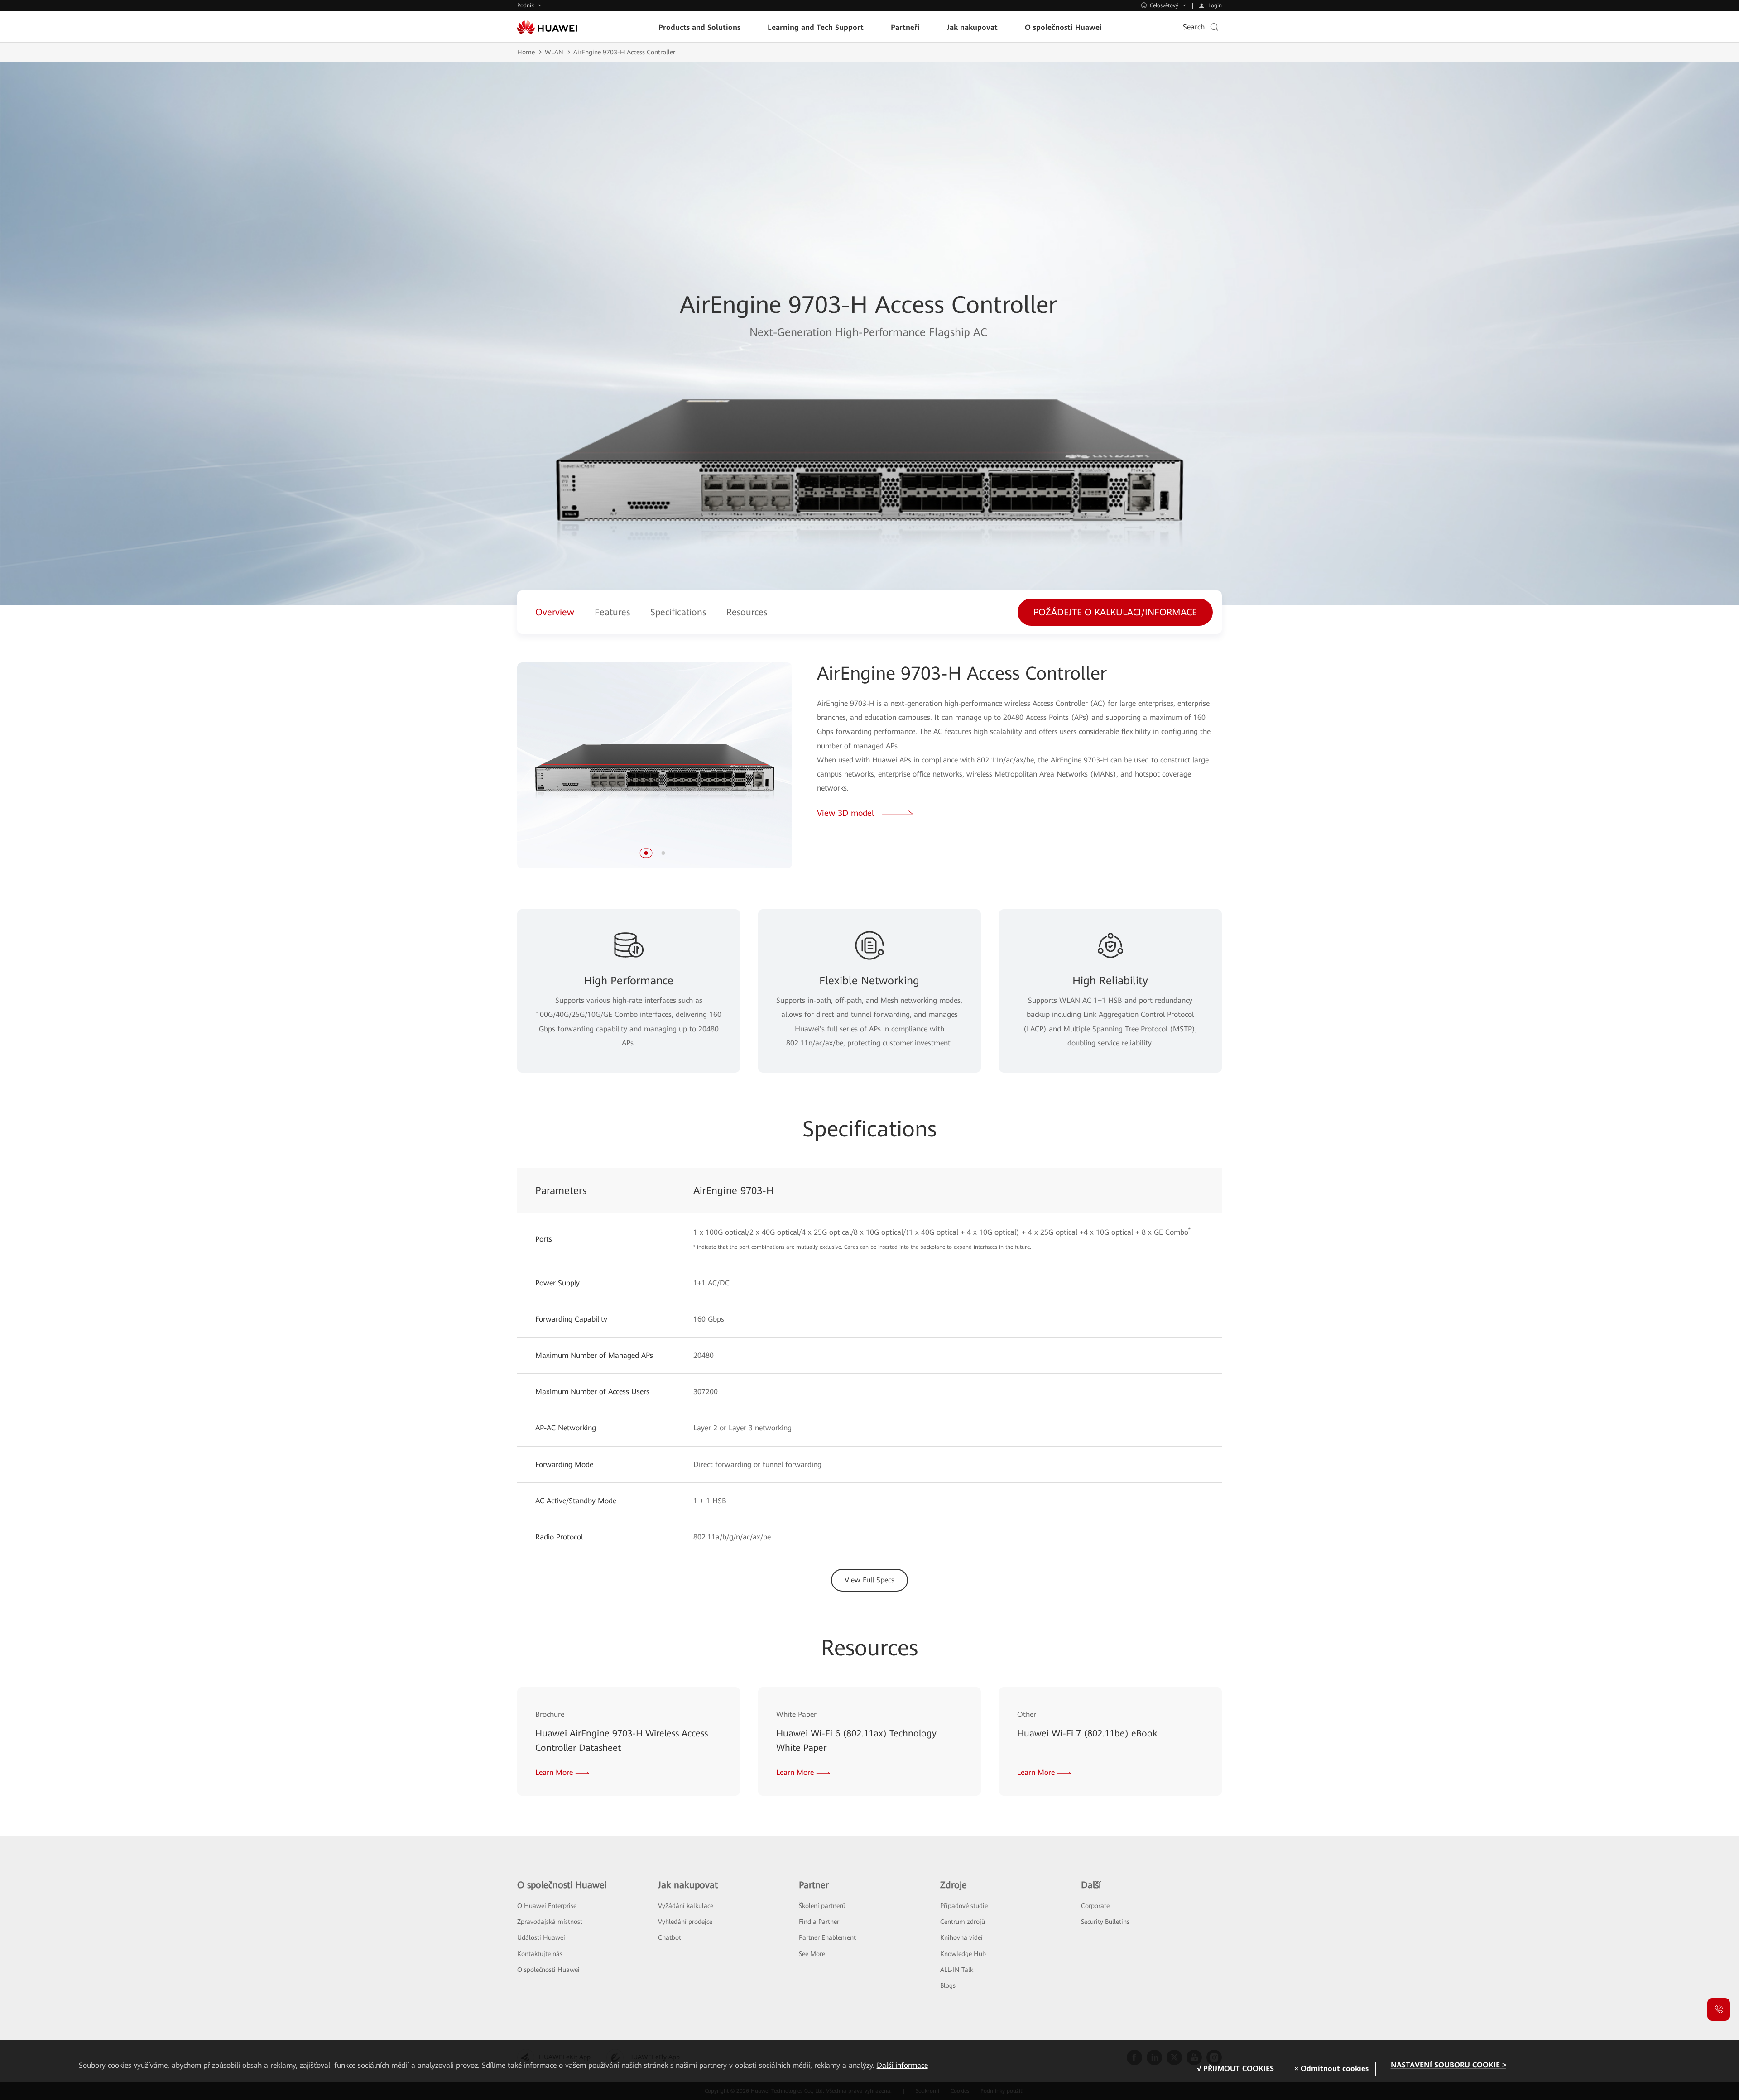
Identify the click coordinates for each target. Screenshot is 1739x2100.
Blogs (948, 1985)
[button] (646, 853)
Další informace (902, 2065)
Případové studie (964, 1906)
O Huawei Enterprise (547, 1906)
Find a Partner (819, 1922)
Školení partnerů (822, 1906)
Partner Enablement (827, 1937)
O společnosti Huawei (548, 1970)
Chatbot (670, 1937)
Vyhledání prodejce (685, 1922)
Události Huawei (541, 1937)
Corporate (1095, 1906)
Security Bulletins (1105, 1922)
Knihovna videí (961, 1937)
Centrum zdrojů (963, 1922)
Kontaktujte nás (540, 1954)
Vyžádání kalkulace (686, 1906)
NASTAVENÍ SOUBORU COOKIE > (1448, 2065)
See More (812, 1954)
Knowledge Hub (963, 1954)
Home (526, 52)
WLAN (554, 52)
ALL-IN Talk (957, 1970)
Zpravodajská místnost (550, 1922)
